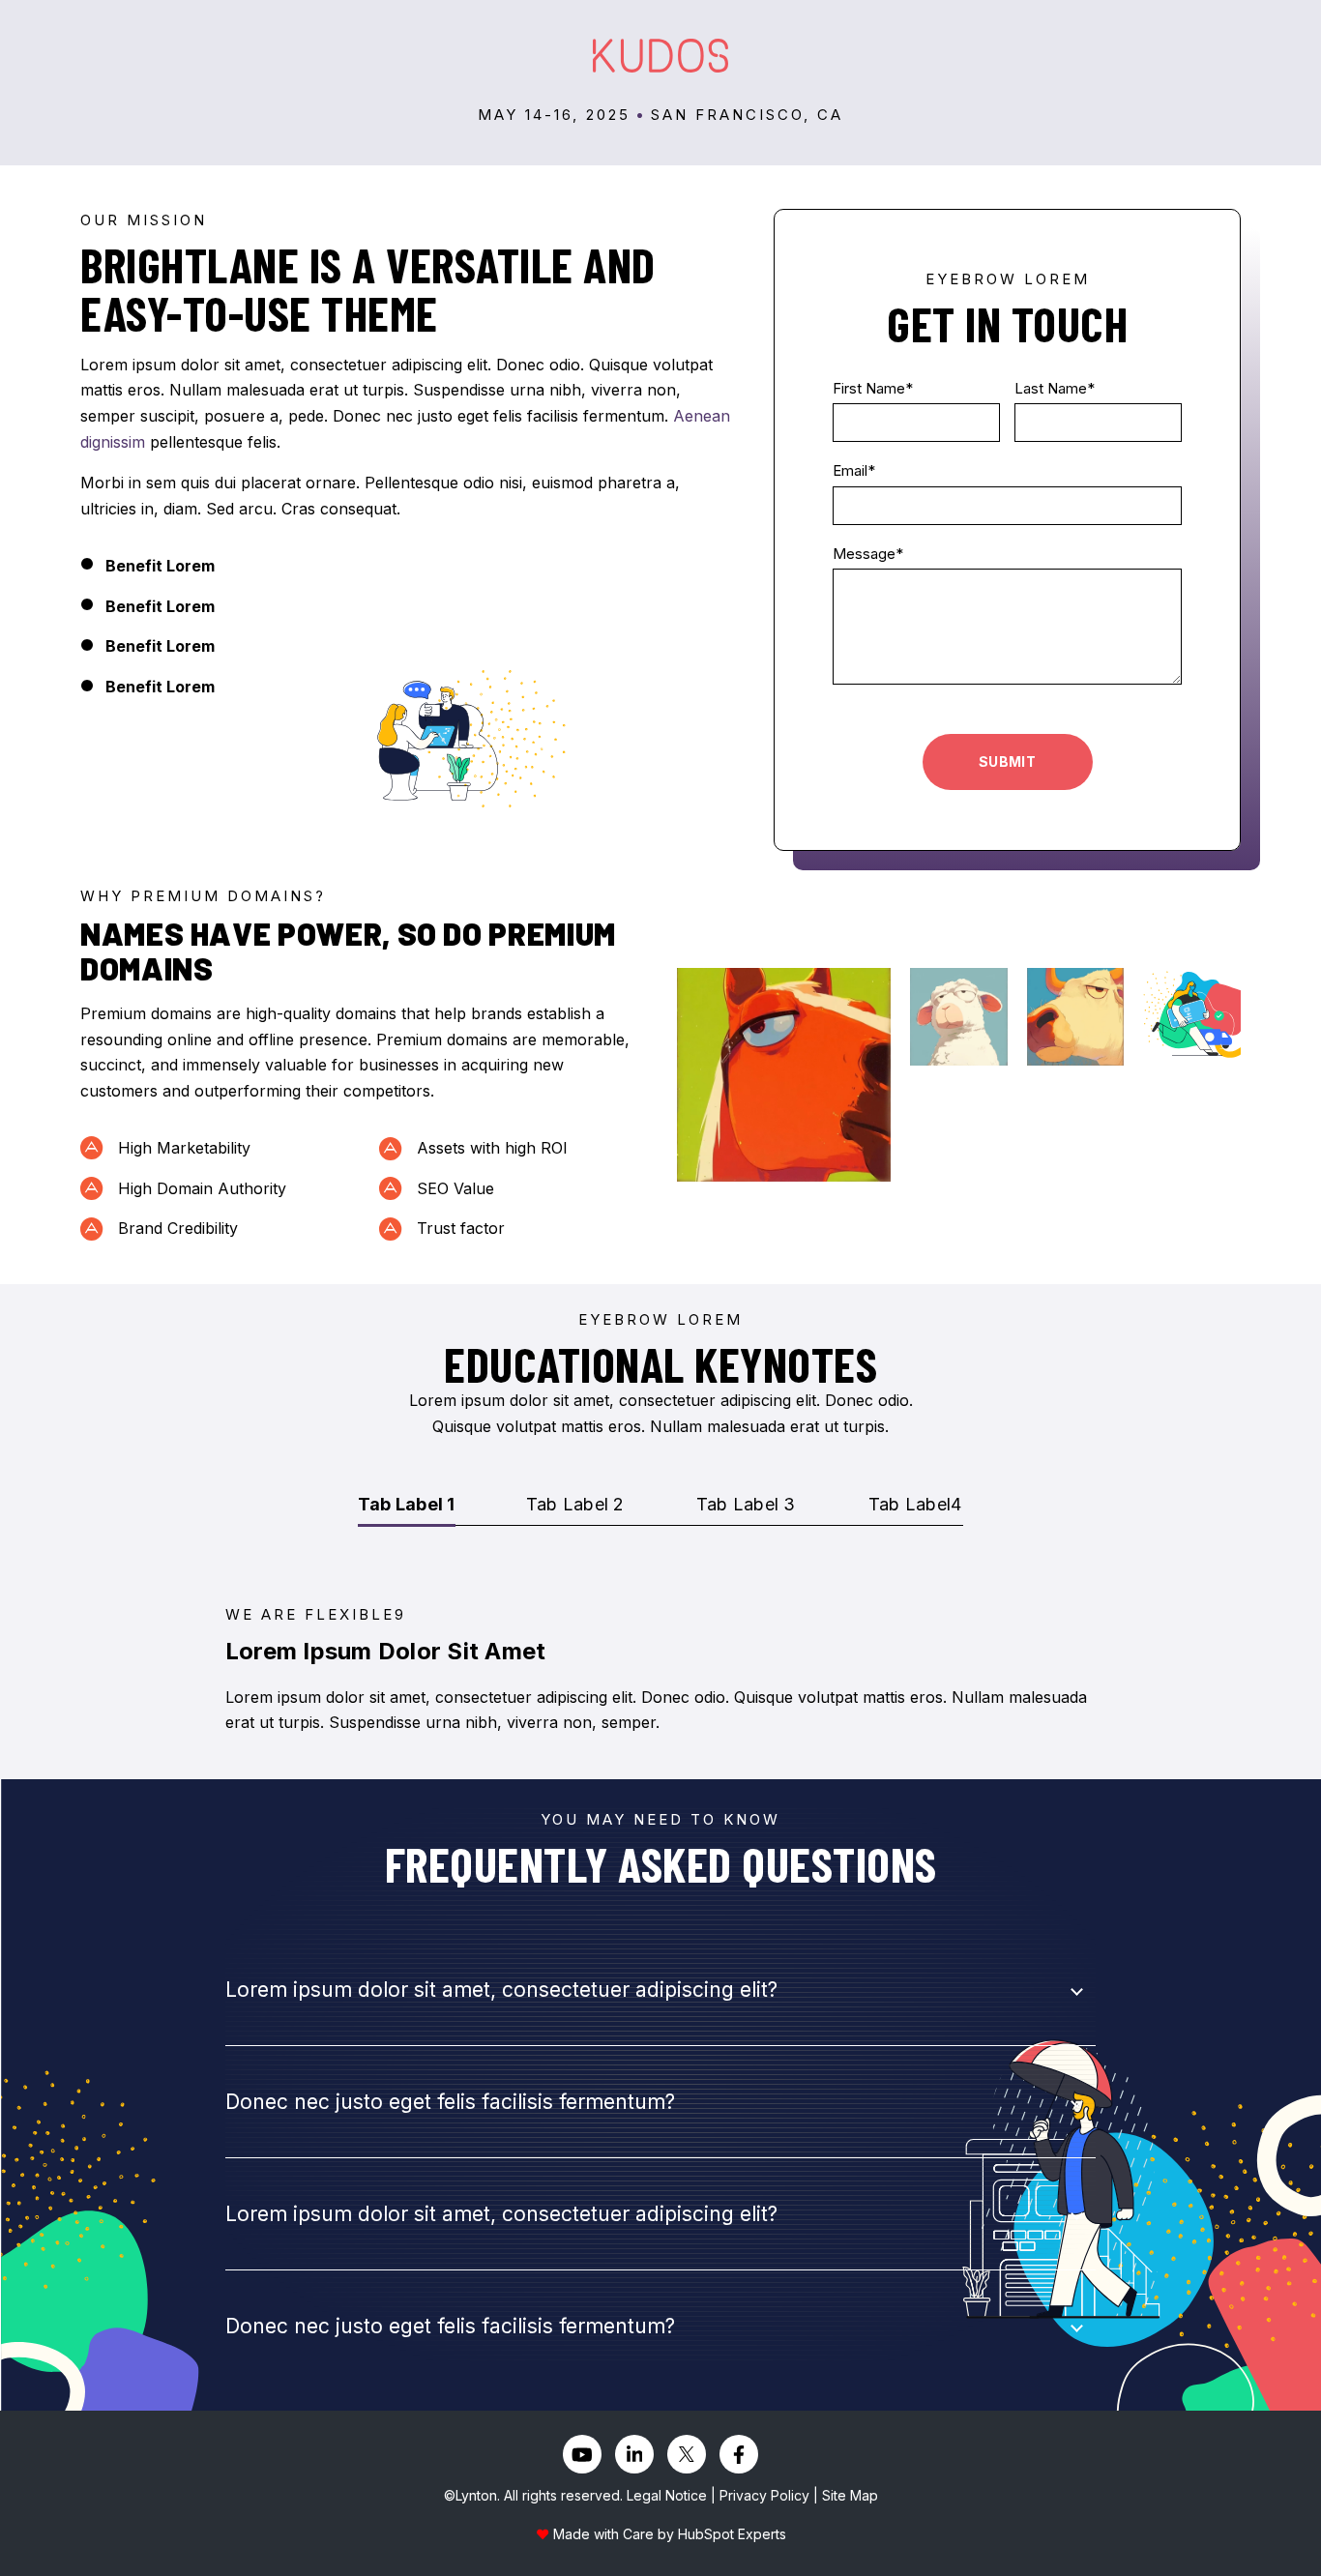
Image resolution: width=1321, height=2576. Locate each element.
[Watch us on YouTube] (582, 2454)
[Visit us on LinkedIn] (634, 2454)
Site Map (850, 2495)
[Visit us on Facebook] (739, 2454)
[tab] (407, 1507)
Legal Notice (667, 2495)
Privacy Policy (764, 2495)
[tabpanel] (660, 1669)
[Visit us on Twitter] (687, 2454)
